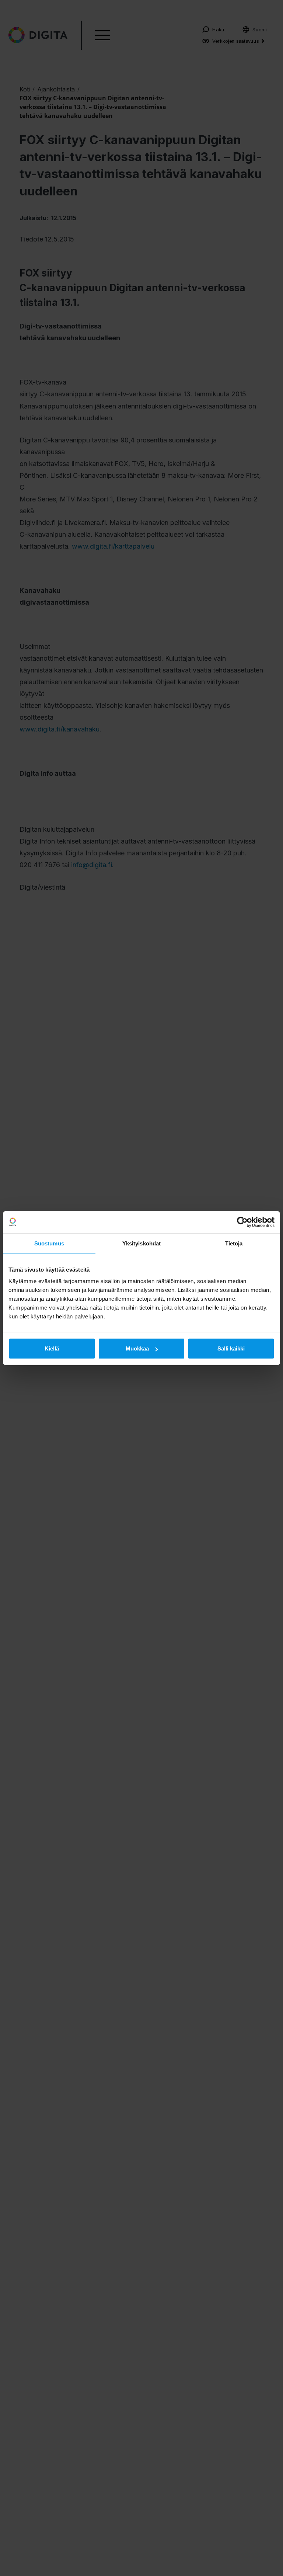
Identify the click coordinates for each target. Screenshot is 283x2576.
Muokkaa (137, 1348)
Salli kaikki (231, 1348)
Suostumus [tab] (49, 1243)
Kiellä (52, 1348)
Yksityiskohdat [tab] (141, 1243)
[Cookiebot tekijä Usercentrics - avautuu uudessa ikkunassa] (242, 1222)
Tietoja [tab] (234, 1243)
